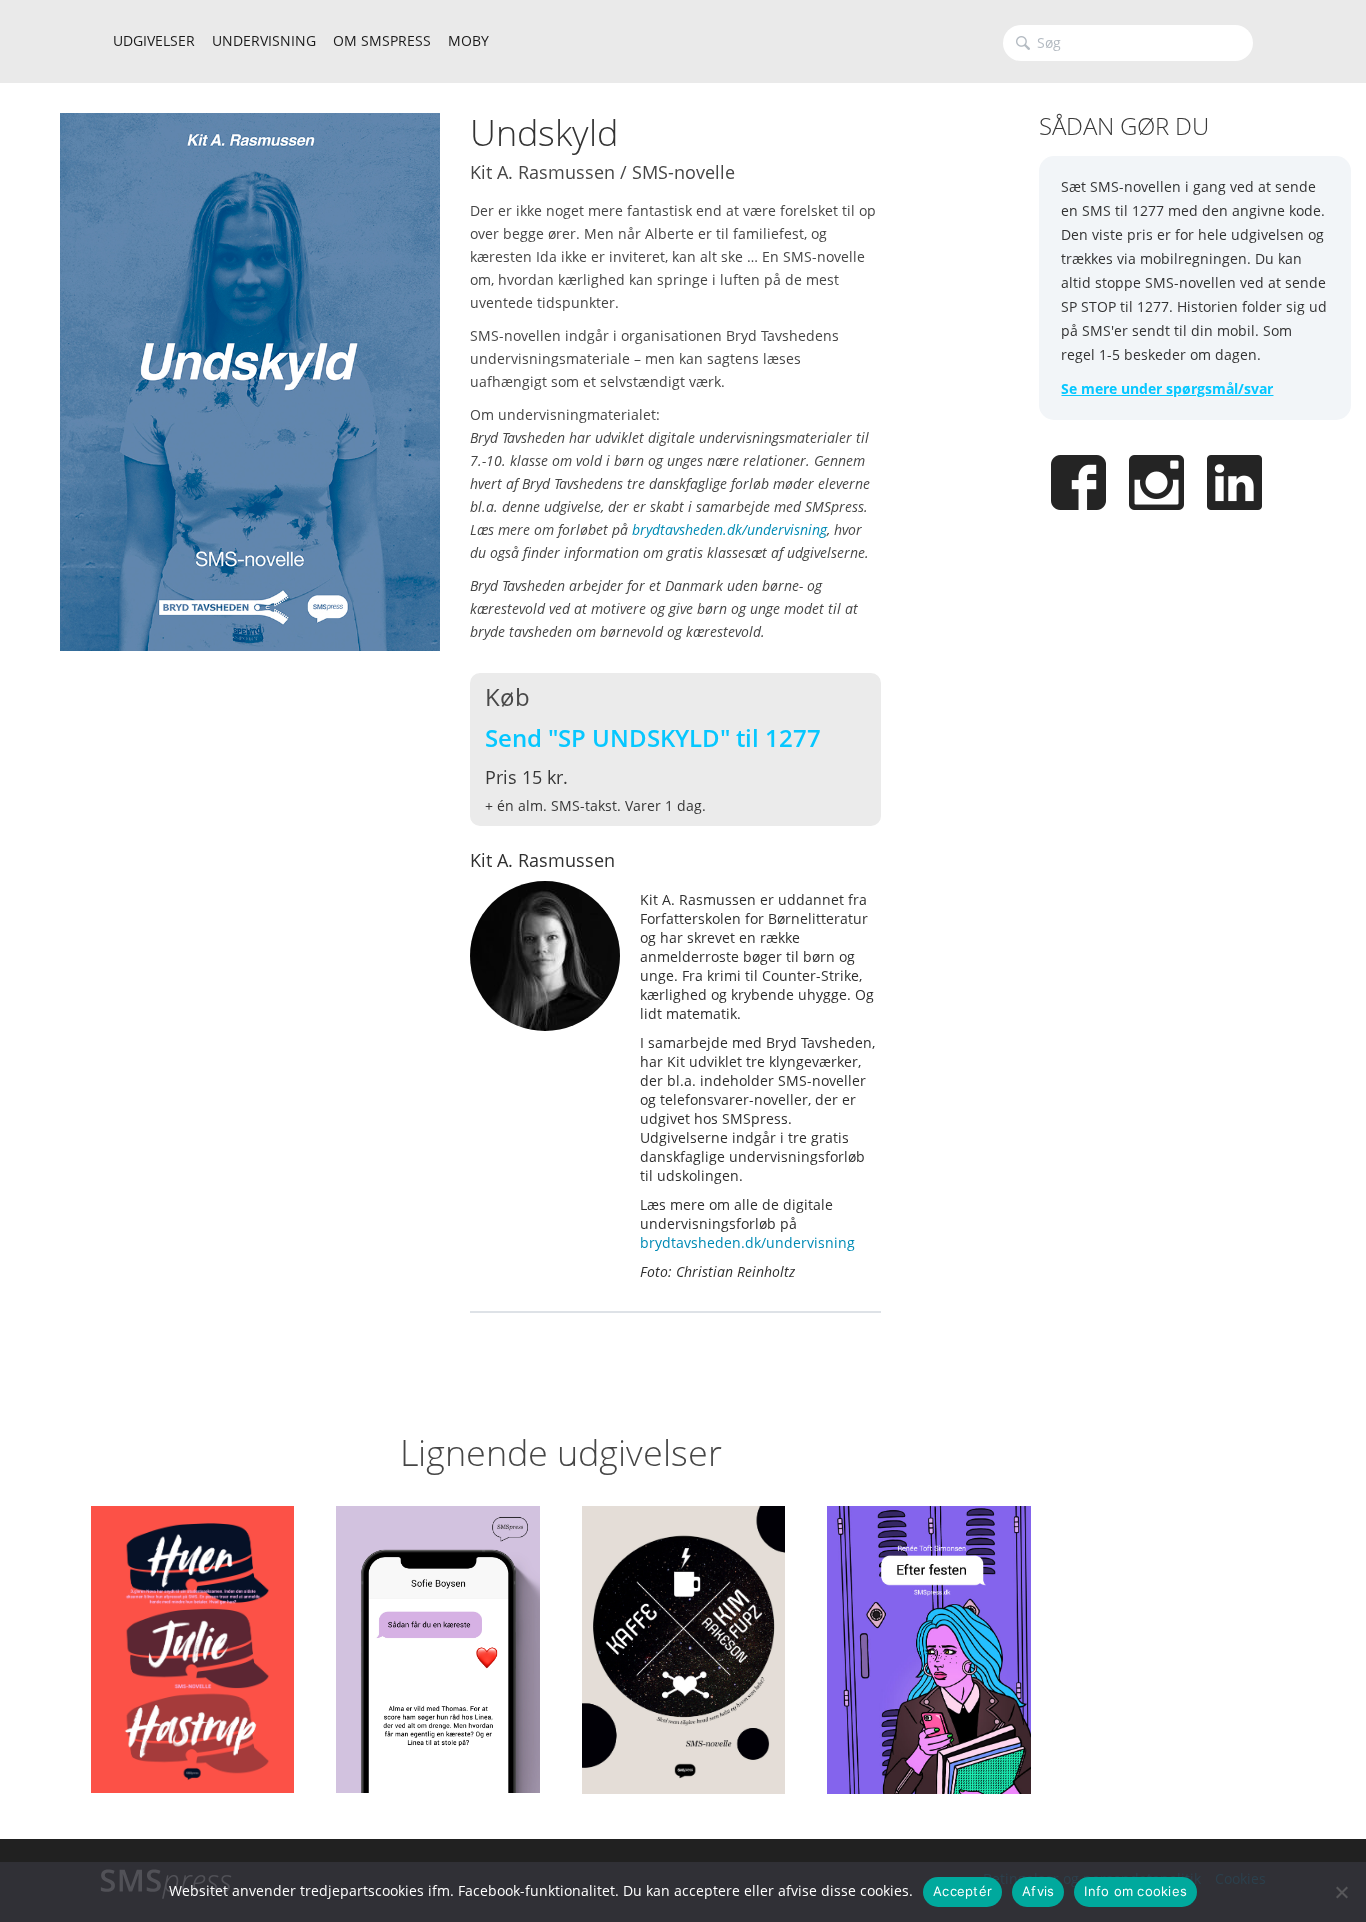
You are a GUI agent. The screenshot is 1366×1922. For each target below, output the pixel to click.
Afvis (1038, 1891)
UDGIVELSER (154, 40)
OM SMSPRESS (382, 40)
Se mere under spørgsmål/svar (1167, 388)
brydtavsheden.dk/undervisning (729, 529)
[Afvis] (1341, 1892)
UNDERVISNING (264, 40)
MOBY (468, 40)
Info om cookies (1135, 1891)
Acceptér (962, 1891)
